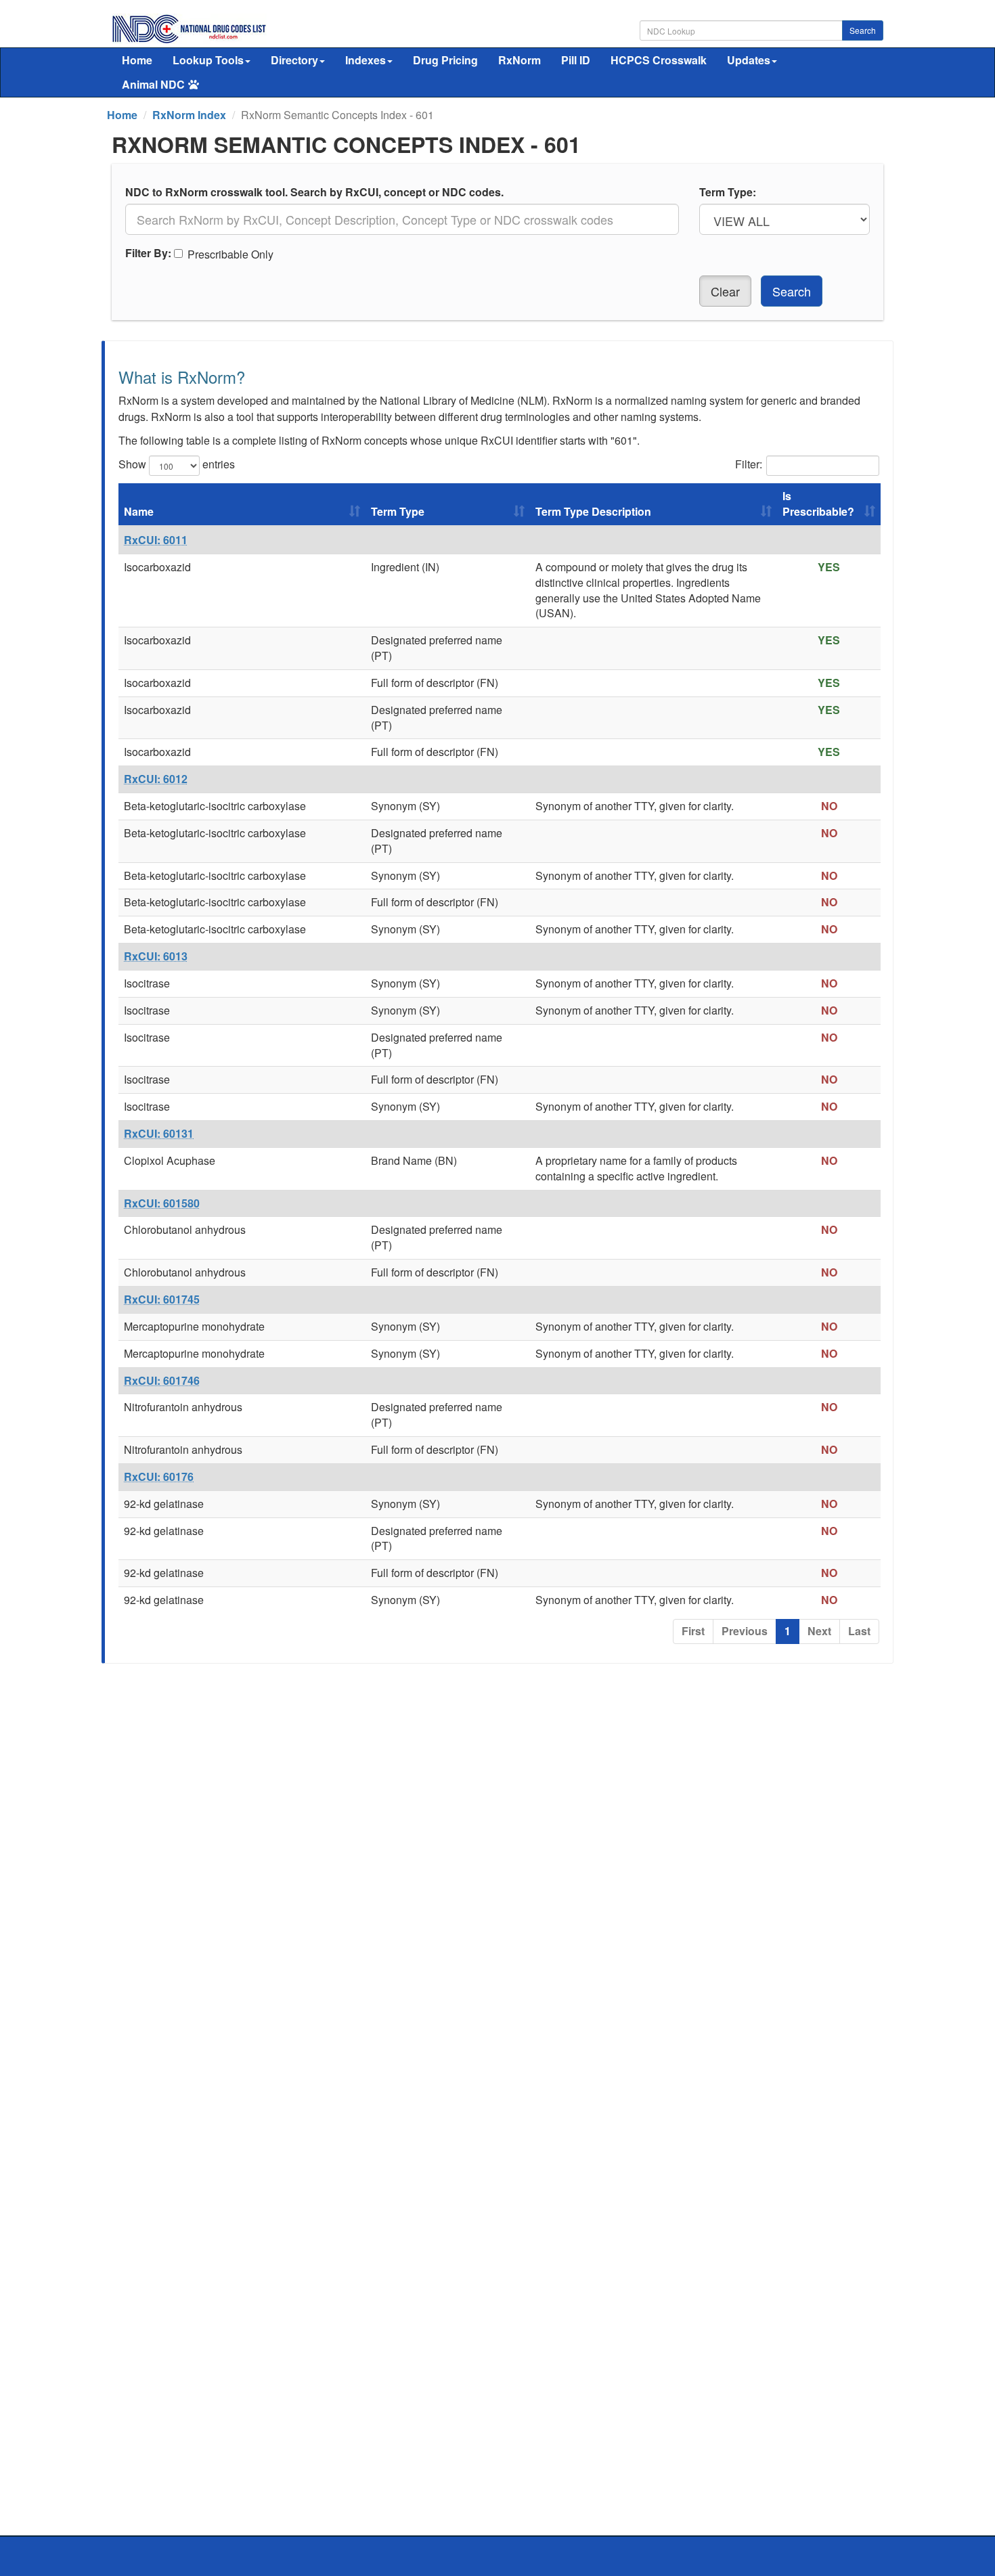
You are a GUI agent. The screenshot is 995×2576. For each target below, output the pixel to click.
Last (859, 1631)
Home (137, 60)
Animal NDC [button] (153, 84)
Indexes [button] (366, 60)
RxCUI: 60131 (159, 1133)
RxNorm (519, 60)
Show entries (177, 464)
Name (139, 511)
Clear (725, 291)
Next (819, 1631)
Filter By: (148, 253)
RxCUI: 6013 (156, 956)
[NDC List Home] (189, 27)
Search (863, 30)
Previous (745, 1631)
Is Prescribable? (818, 504)
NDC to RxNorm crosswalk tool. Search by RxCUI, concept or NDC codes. (314, 192)
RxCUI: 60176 (159, 1476)
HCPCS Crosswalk (659, 60)
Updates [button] (749, 60)
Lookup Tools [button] (208, 60)
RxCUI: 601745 (162, 1299)
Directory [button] (294, 60)
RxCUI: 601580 (162, 1203)
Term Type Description (593, 511)
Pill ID (576, 60)
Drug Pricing (445, 60)
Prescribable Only (230, 254)
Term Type (398, 511)
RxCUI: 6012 (156, 779)
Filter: (749, 464)
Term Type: (728, 192)
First (693, 1631)
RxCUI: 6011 (156, 540)
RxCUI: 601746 (162, 1380)
